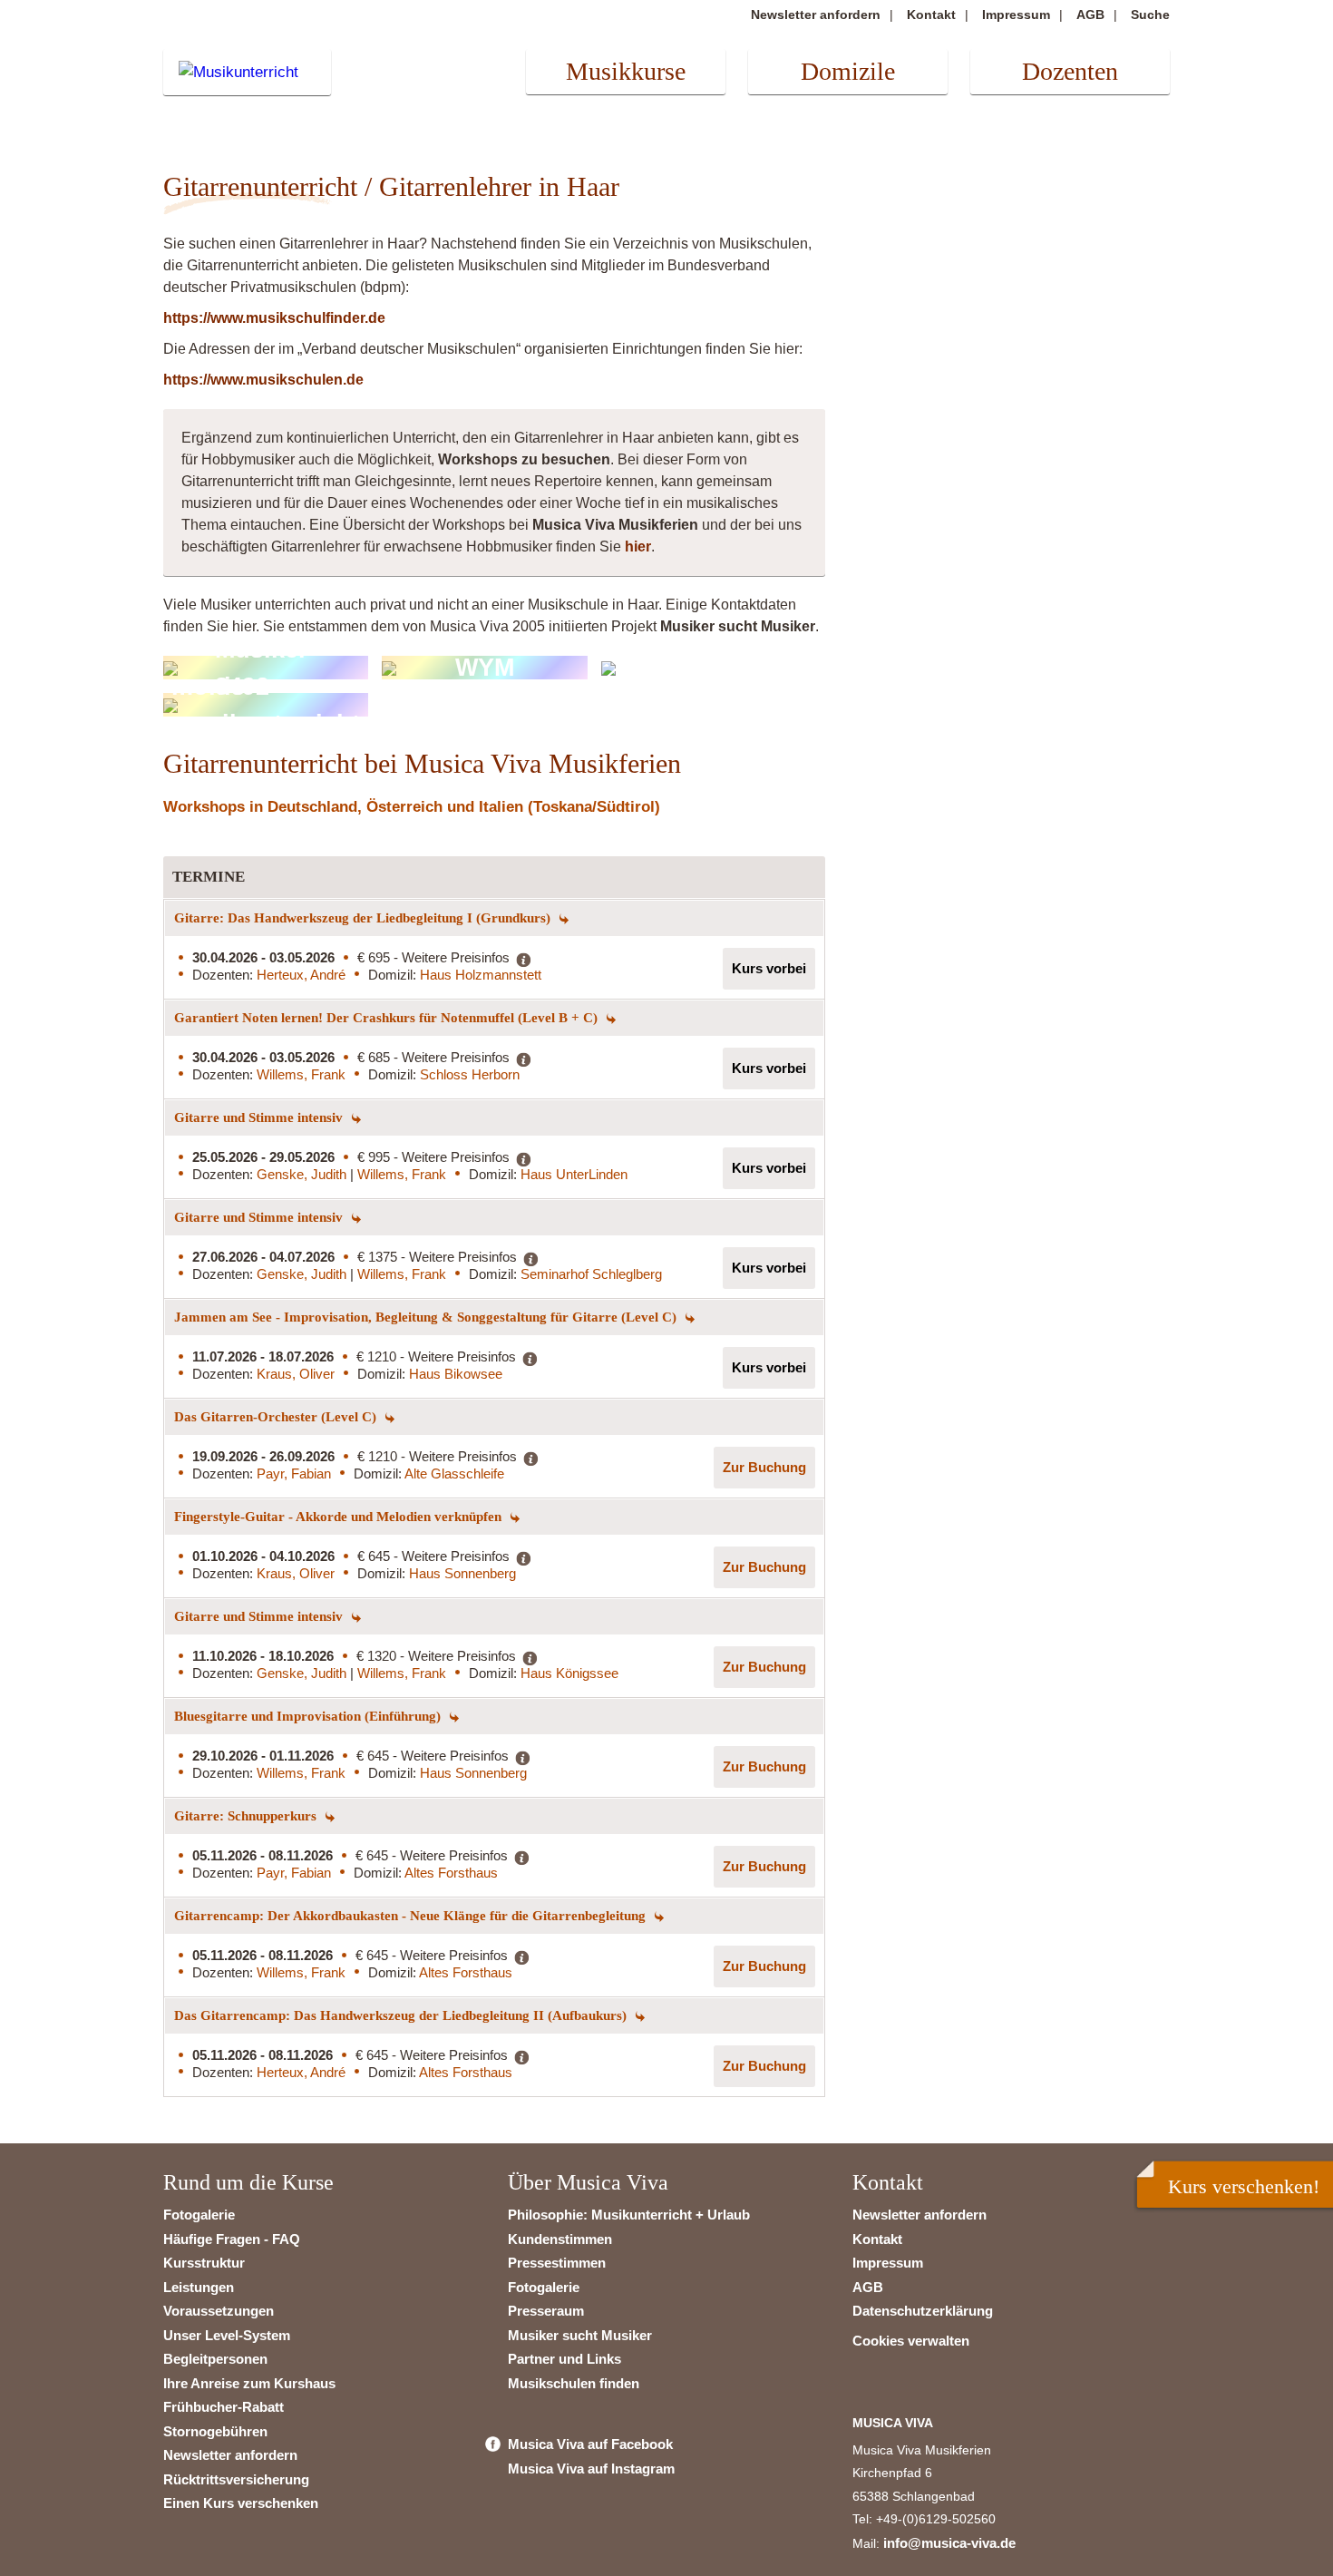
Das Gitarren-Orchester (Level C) (277, 1417)
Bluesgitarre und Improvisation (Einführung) (309, 1716)
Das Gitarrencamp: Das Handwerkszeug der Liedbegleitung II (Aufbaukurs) (402, 2015)
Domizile (848, 71)
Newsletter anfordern (816, 15)
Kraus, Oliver (296, 1374)
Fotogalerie (199, 2215)
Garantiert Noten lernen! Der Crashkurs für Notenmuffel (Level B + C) (388, 1018)
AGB (1090, 15)
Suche (1150, 15)
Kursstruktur (204, 2263)
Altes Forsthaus (451, 1873)
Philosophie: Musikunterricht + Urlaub (629, 2215)
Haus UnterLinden (574, 1174)
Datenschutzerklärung (923, 2311)
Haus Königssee (569, 1673)
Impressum (1016, 15)
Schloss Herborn (470, 1074)
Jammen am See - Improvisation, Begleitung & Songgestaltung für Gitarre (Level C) (427, 1317)
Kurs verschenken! (1244, 2186)
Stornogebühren (215, 2431)
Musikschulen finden (574, 2383)
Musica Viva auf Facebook (590, 2444)
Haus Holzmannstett (481, 975)
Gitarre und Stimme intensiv (260, 1117)
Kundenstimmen (560, 2239)
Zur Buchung (764, 1467)
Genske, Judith (303, 1174)
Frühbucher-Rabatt (224, 2407)
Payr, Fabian (294, 1473)
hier (638, 546)
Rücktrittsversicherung (236, 2479)
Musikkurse (626, 71)
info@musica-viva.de (949, 2543)
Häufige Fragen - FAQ (232, 2239)
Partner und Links (564, 2359)
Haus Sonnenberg (462, 1573)
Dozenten (1070, 71)
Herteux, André (301, 975)
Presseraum (546, 2311)
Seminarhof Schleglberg (591, 1274)
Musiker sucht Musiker (580, 2335)
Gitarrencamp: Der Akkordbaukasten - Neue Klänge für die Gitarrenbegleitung (412, 1916)
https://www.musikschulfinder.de (274, 318)
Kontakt (931, 15)
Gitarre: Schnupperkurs (247, 1816)
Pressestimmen (557, 2263)
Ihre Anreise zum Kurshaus (249, 2383)
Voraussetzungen (219, 2311)
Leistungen (199, 2287)
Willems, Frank (301, 1074)
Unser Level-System (227, 2335)
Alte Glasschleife (454, 1473)
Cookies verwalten (911, 2341)
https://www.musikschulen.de (263, 380)
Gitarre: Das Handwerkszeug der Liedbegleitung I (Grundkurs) (364, 918)
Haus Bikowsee (456, 1374)
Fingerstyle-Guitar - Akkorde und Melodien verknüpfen (340, 1517)
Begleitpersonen (215, 2359)
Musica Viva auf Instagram (591, 2469)
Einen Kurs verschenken (241, 2503)
